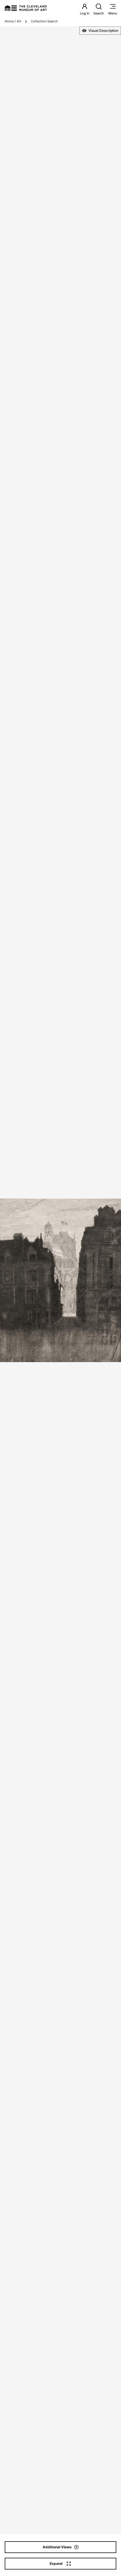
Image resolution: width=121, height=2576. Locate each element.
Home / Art (13, 21)
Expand (56, 2563)
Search (99, 13)
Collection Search (44, 21)
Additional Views (57, 2547)
